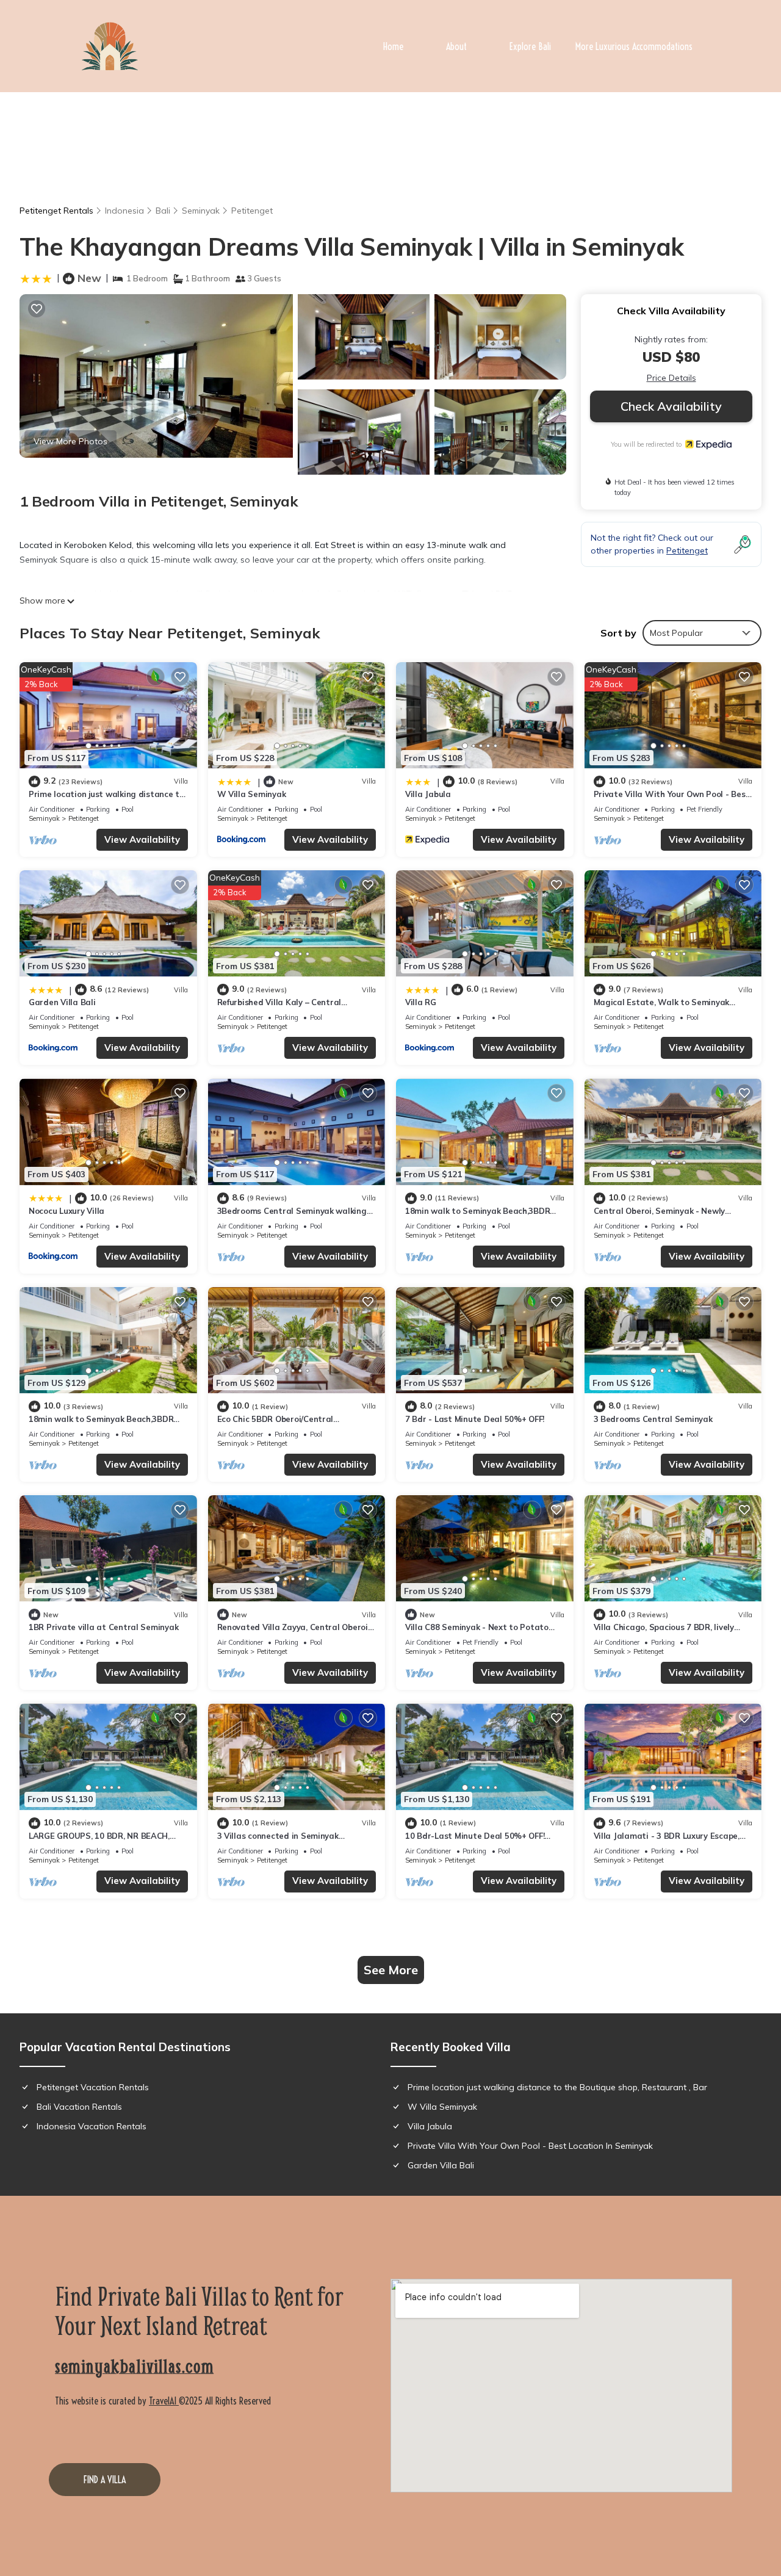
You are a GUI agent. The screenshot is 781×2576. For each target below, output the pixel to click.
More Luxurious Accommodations (634, 46)
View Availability (142, 839)
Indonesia (124, 211)
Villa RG (421, 1002)
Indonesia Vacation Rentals (92, 2126)
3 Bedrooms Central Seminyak (653, 1419)
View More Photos (70, 441)
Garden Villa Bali (62, 1002)
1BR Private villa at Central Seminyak (103, 1627)
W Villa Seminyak (252, 794)
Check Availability (671, 406)
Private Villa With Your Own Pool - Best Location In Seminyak (530, 2146)
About (456, 46)
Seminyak (201, 211)
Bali (163, 211)
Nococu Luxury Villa (67, 1211)
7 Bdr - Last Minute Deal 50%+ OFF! (475, 1419)
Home (393, 46)
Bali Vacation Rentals (79, 2107)
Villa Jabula (428, 794)
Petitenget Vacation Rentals (93, 2087)
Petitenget (252, 211)
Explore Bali (530, 46)
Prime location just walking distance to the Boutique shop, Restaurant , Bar (557, 2087)
